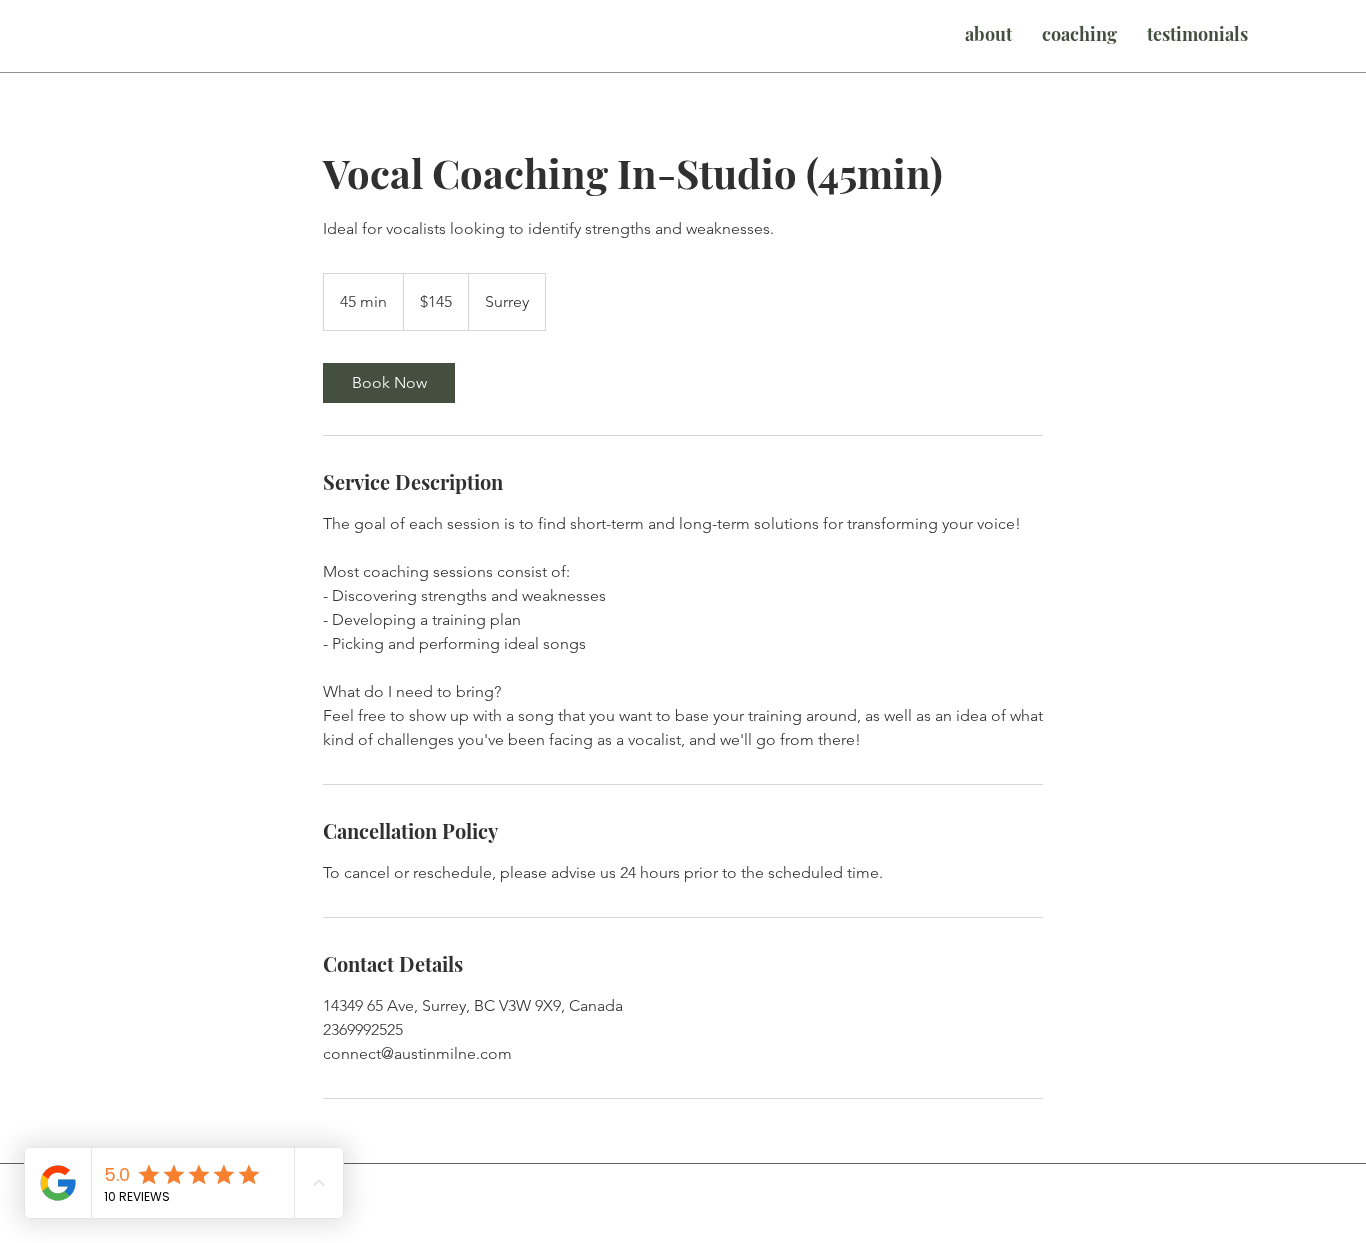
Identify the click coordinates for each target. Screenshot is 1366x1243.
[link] (389, 383)
